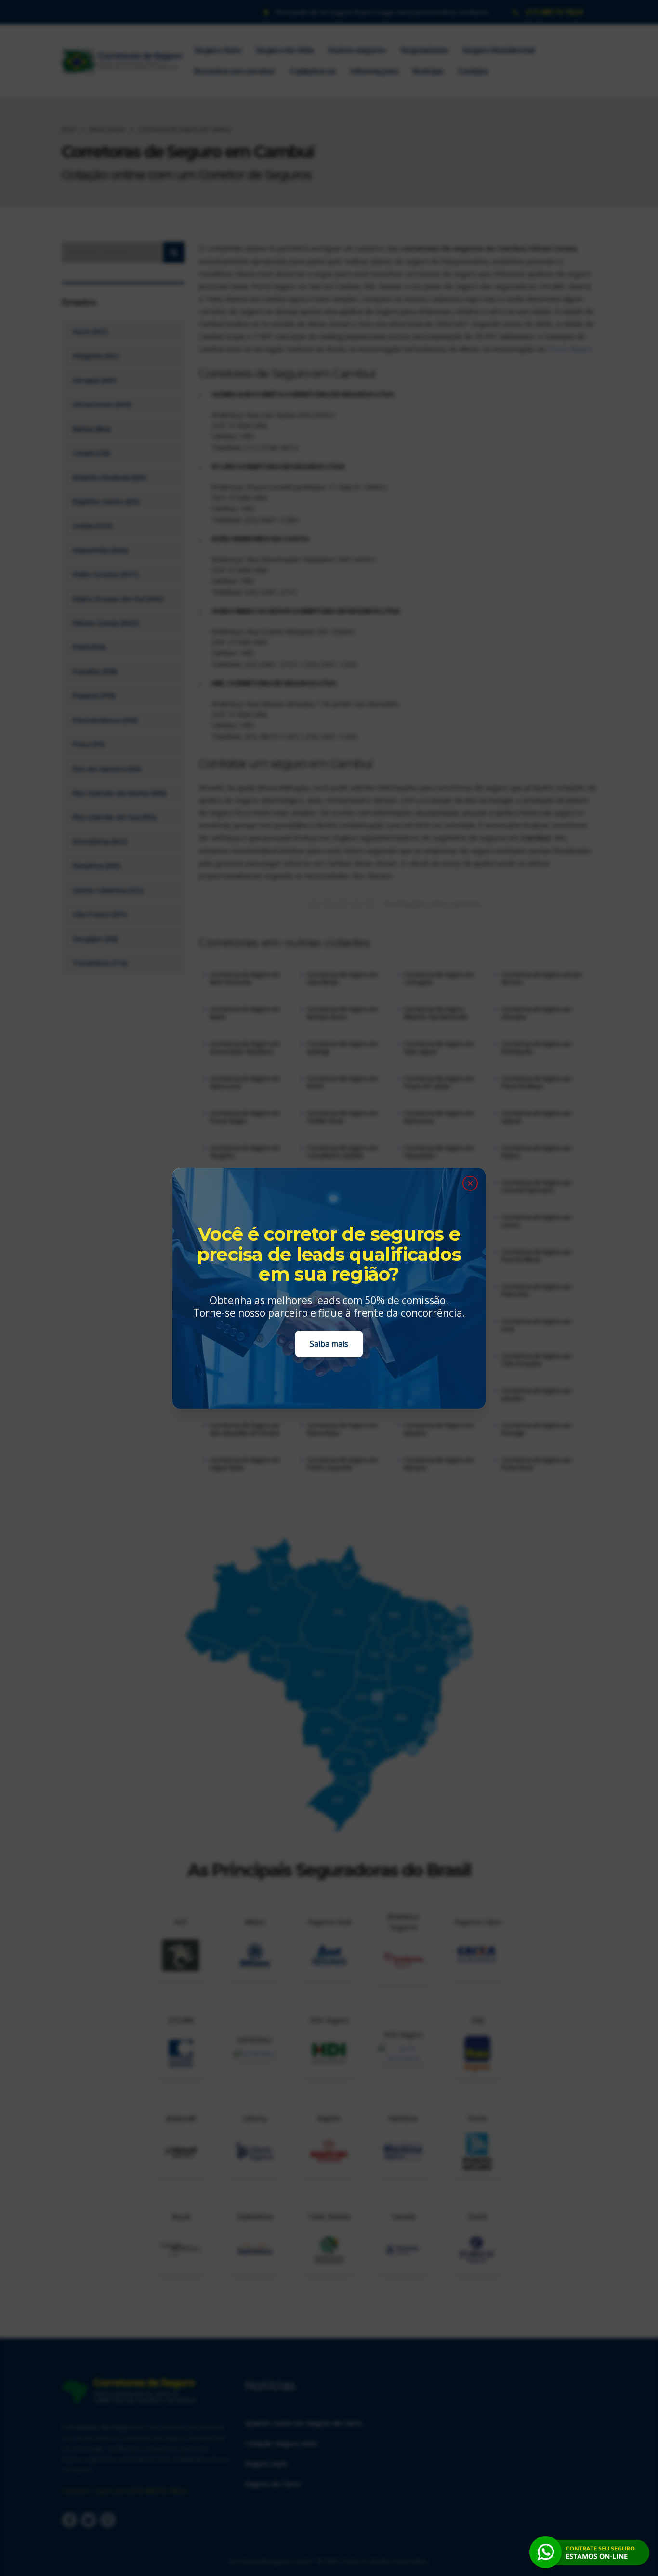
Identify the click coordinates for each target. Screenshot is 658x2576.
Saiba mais (329, 1344)
